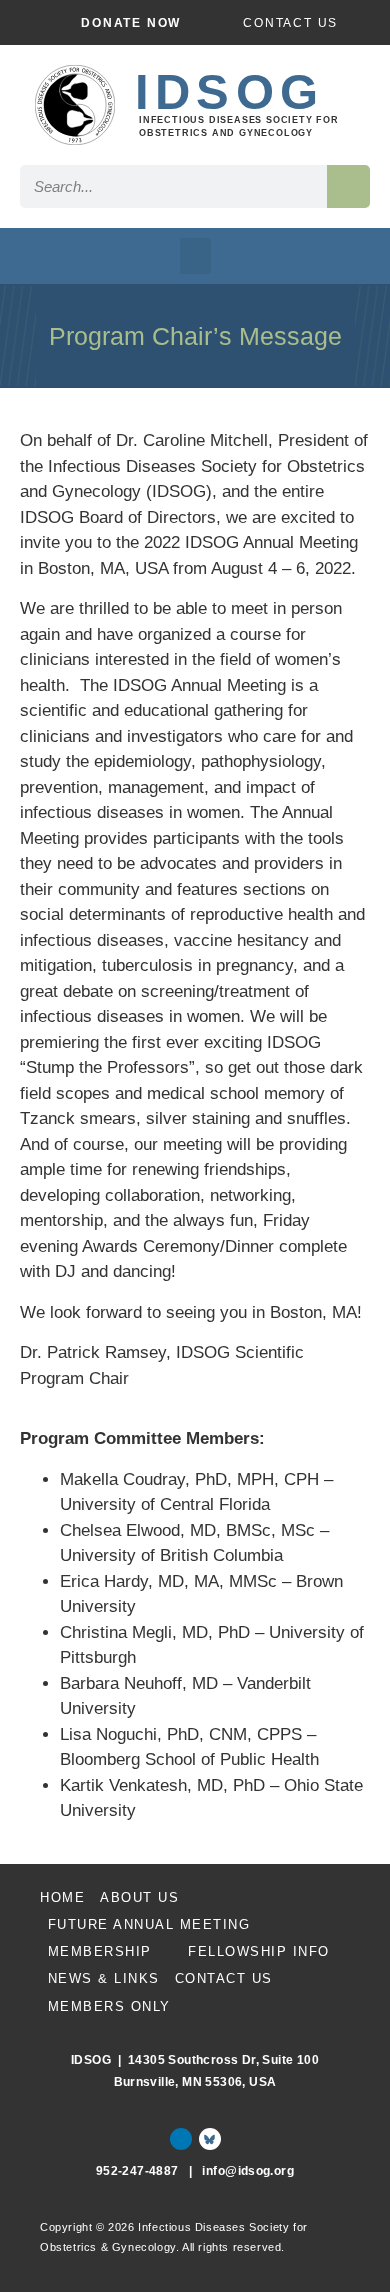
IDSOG (229, 92)
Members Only (109, 2006)
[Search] (348, 186)
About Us (139, 1897)
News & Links (104, 1978)
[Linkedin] (181, 2139)
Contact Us (224, 1978)
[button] (195, 256)
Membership (100, 1951)
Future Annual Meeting (149, 1924)
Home (62, 1897)
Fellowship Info (259, 1951)
